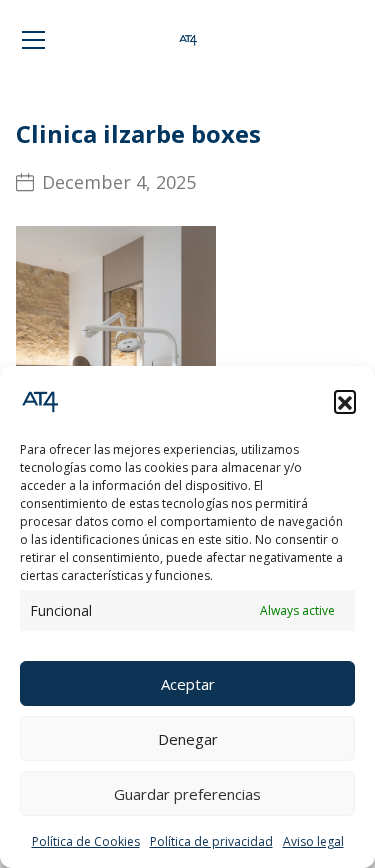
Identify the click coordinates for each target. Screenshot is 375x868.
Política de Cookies (86, 841)
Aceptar (188, 684)
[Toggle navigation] (33, 40)
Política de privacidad (211, 841)
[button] (345, 401)
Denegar (188, 739)
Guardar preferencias (187, 794)
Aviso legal (313, 841)
